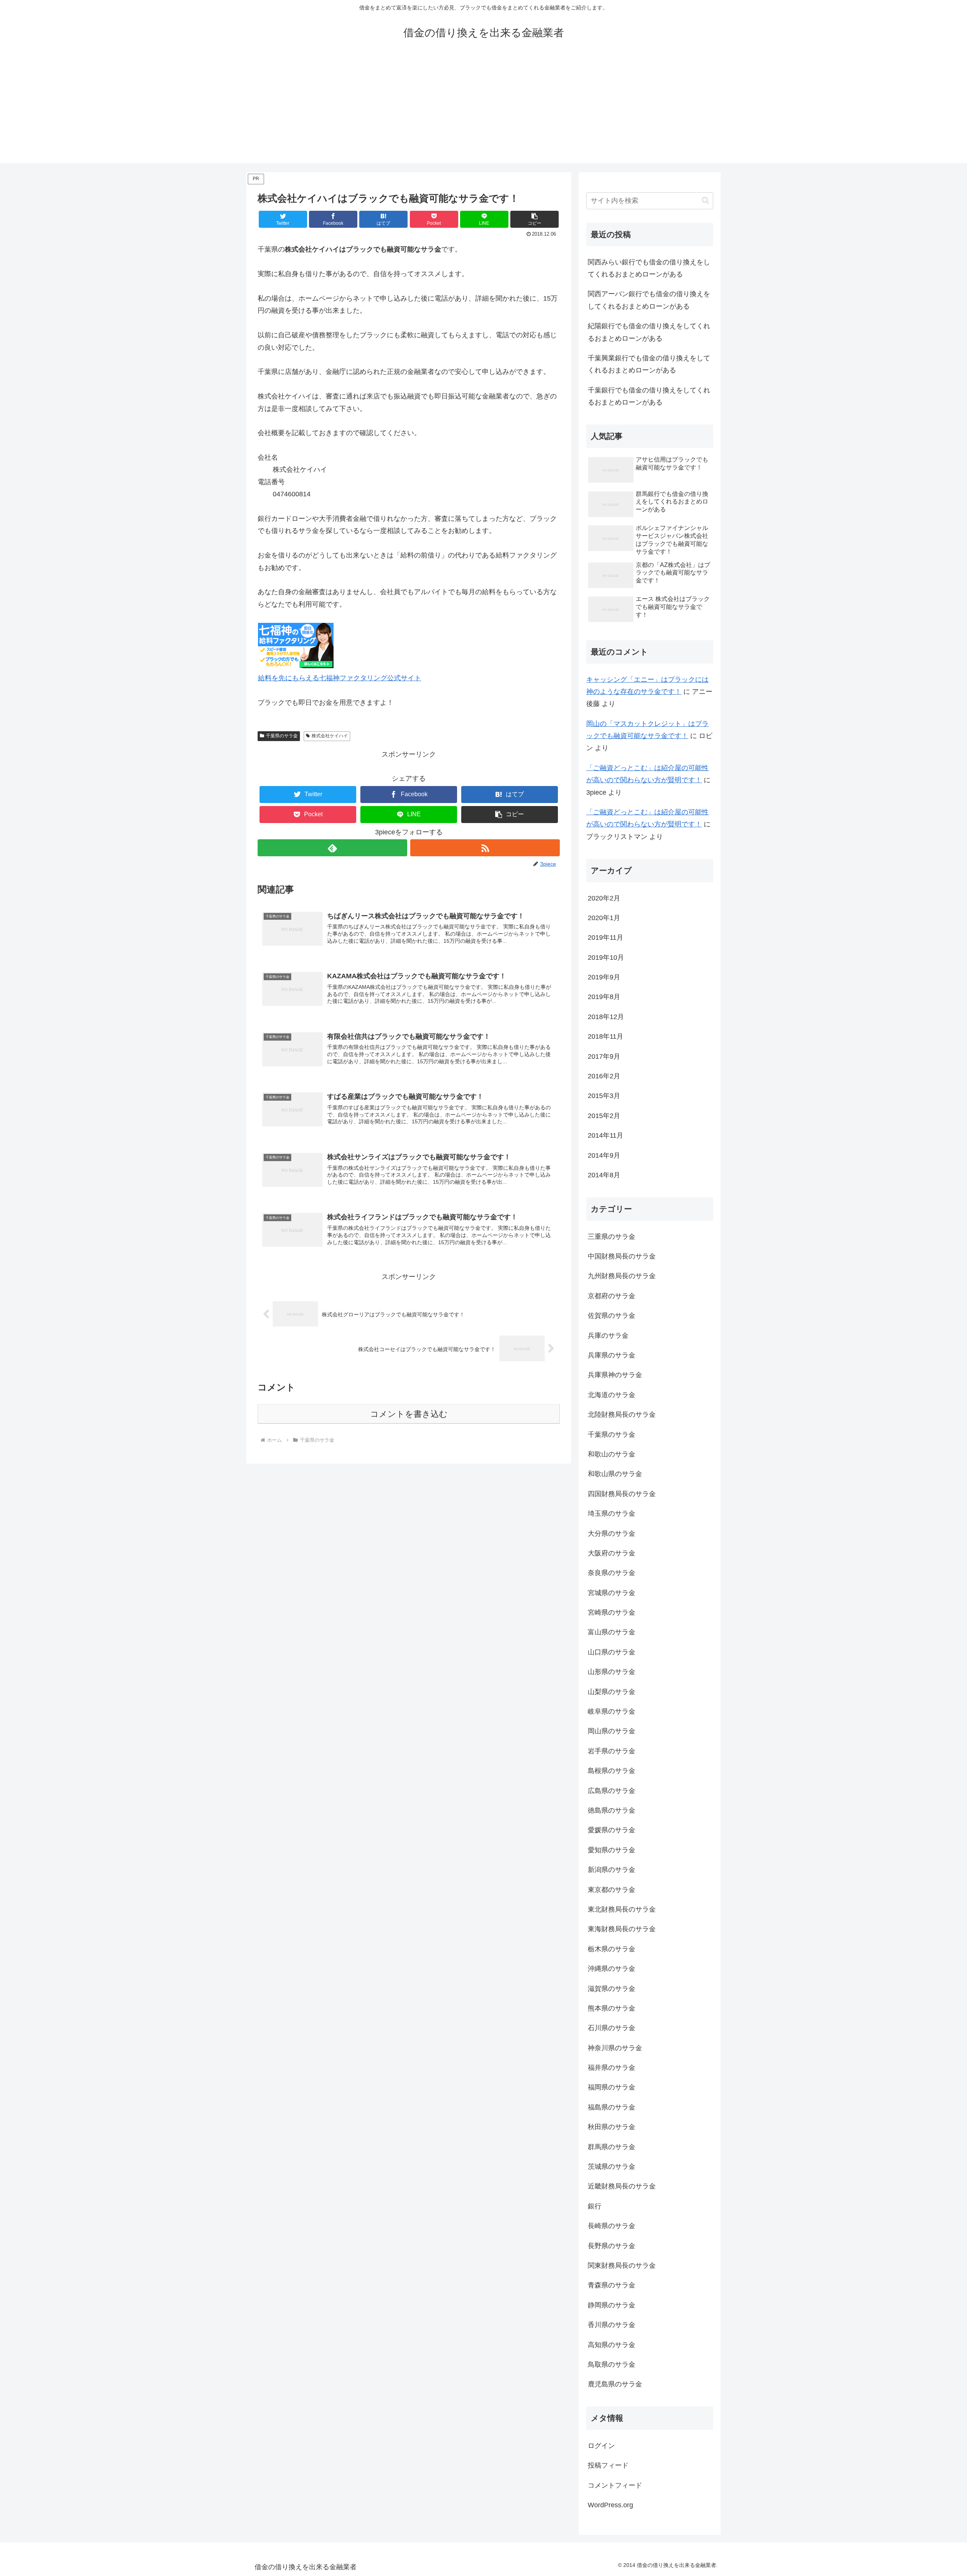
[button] (534, 219)
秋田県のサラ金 (612, 2127)
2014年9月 (604, 1155)
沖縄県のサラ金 (612, 1969)
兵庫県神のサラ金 (615, 1375)
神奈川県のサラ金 (615, 2048)
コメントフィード (615, 2485)
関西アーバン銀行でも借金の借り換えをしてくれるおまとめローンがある (649, 300)
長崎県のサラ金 (612, 2226)
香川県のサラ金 (612, 2325)
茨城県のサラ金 (612, 2167)
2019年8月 (604, 997)
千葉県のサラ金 (282, 736)
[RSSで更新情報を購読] (485, 848)
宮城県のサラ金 (612, 1593)
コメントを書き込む (409, 1414)
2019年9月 (604, 977)
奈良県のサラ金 (612, 1573)
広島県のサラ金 (612, 1791)
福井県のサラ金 (612, 2068)
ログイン (601, 2446)
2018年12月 (606, 1017)
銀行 (595, 2206)
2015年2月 (604, 1116)
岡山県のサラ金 (612, 1731)
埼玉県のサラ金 (612, 1513)
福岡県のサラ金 (612, 2087)
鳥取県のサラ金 (612, 2364)
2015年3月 (604, 1096)
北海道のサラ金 (612, 1395)
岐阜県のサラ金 (612, 1711)
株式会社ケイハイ (330, 736)
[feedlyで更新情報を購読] (332, 848)
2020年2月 (604, 898)
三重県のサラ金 (612, 1237)
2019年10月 (606, 958)
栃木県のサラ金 (612, 1949)
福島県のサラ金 (612, 2107)
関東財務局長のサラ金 (622, 2266)
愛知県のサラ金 (612, 1850)
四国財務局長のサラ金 (622, 1494)
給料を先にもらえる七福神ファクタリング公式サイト (340, 678)
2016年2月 (604, 1076)
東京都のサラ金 (612, 1890)
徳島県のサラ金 (612, 1810)
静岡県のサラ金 (612, 2305)
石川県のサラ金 (612, 2028)
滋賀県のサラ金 (612, 1989)
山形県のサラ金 (612, 1672)
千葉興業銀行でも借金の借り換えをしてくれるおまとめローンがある (649, 364)
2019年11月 (606, 937)
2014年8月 (604, 1175)
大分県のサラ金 (612, 1534)
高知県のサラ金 (612, 2345)
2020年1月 (604, 918)
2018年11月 (606, 1036)
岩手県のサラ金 (612, 1751)
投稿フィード (608, 2465)
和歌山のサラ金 (612, 1454)
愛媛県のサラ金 (612, 1830)
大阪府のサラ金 (612, 1553)
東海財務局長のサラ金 (622, 1929)
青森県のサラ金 (612, 2285)
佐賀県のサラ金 (612, 1316)
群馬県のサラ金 (612, 2147)
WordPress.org (610, 2505)
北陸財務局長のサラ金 (622, 1415)
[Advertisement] (483, 110)
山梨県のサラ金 (612, 1692)
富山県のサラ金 (612, 1632)
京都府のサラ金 (612, 1296)
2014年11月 (606, 1135)
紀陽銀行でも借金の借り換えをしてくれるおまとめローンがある (649, 332)
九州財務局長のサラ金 (622, 1276)
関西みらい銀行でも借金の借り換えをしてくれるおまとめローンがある (649, 268)
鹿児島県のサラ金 (615, 2384)
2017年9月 (604, 1056)
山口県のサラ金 (612, 1652)
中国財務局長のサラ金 (622, 1256)
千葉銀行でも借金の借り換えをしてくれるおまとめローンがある (649, 396)
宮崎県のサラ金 (612, 1612)
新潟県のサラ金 (612, 1870)
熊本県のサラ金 (612, 2008)
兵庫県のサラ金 (612, 1355)
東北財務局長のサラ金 (622, 1909)
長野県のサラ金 (612, 2246)
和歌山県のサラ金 (615, 1474)
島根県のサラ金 (612, 1771)
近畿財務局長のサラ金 (622, 2186)
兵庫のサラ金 (608, 1336)
